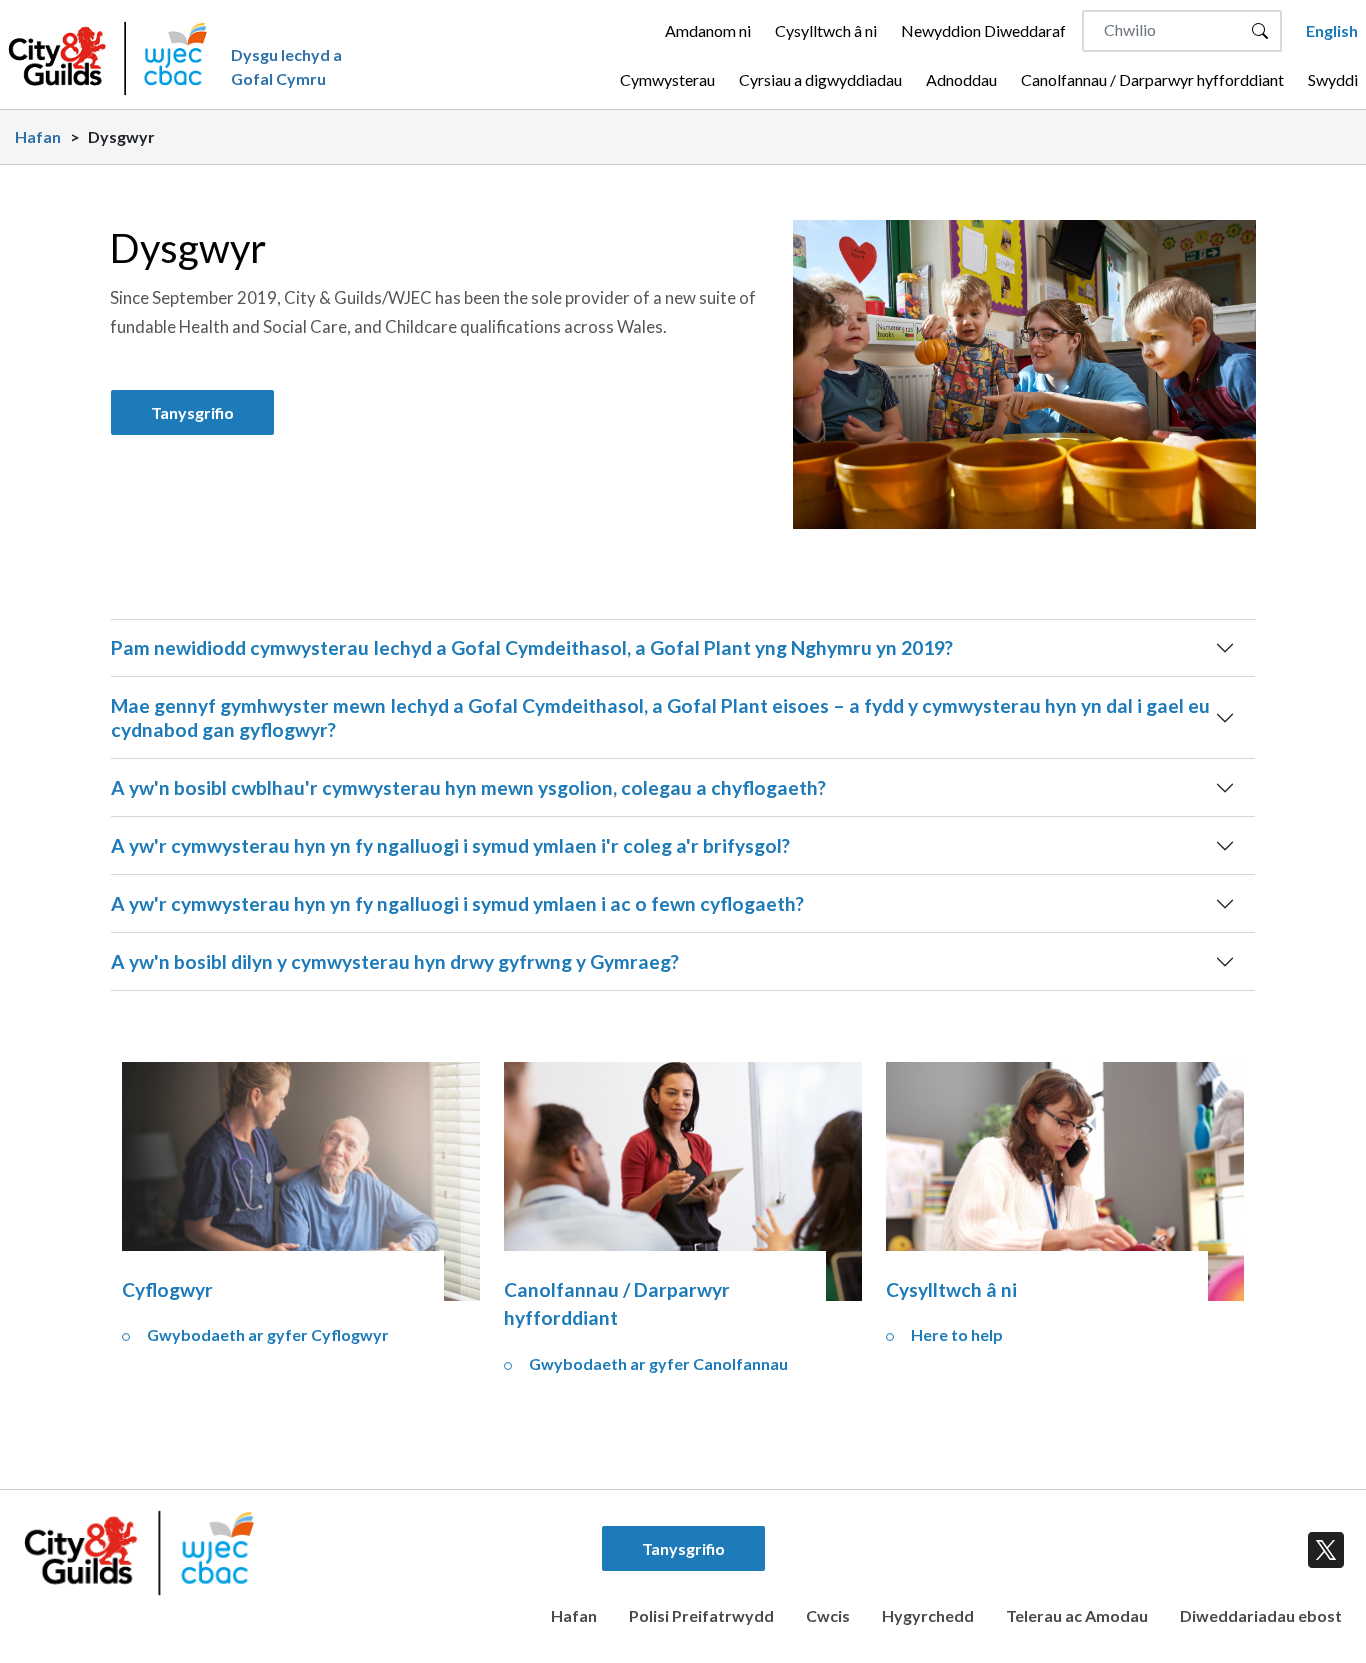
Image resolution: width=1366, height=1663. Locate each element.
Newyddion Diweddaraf (983, 30)
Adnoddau (961, 79)
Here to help (957, 1334)
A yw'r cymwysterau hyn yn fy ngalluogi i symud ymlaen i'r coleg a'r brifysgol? (450, 845)
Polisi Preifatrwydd (701, 1615)
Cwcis (828, 1615)
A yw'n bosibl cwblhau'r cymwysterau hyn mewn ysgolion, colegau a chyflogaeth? (468, 787)
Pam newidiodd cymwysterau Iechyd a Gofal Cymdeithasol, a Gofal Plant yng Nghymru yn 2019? (532, 647)
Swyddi (1333, 79)
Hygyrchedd (928, 1615)
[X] (1322, 1546)
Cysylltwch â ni (826, 30)
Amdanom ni (708, 30)
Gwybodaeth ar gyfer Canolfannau (658, 1363)
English (1332, 30)
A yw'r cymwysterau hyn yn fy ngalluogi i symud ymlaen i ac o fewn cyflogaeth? (457, 903)
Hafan (38, 136)
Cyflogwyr (167, 1289)
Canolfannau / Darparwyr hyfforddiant (1152, 79)
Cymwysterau (667, 79)
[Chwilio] (1260, 31)
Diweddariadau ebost (1261, 1615)
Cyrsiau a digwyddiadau (820, 79)
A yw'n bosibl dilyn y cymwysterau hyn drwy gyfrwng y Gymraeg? (395, 961)
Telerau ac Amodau (1077, 1615)
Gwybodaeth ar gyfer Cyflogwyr (268, 1334)
